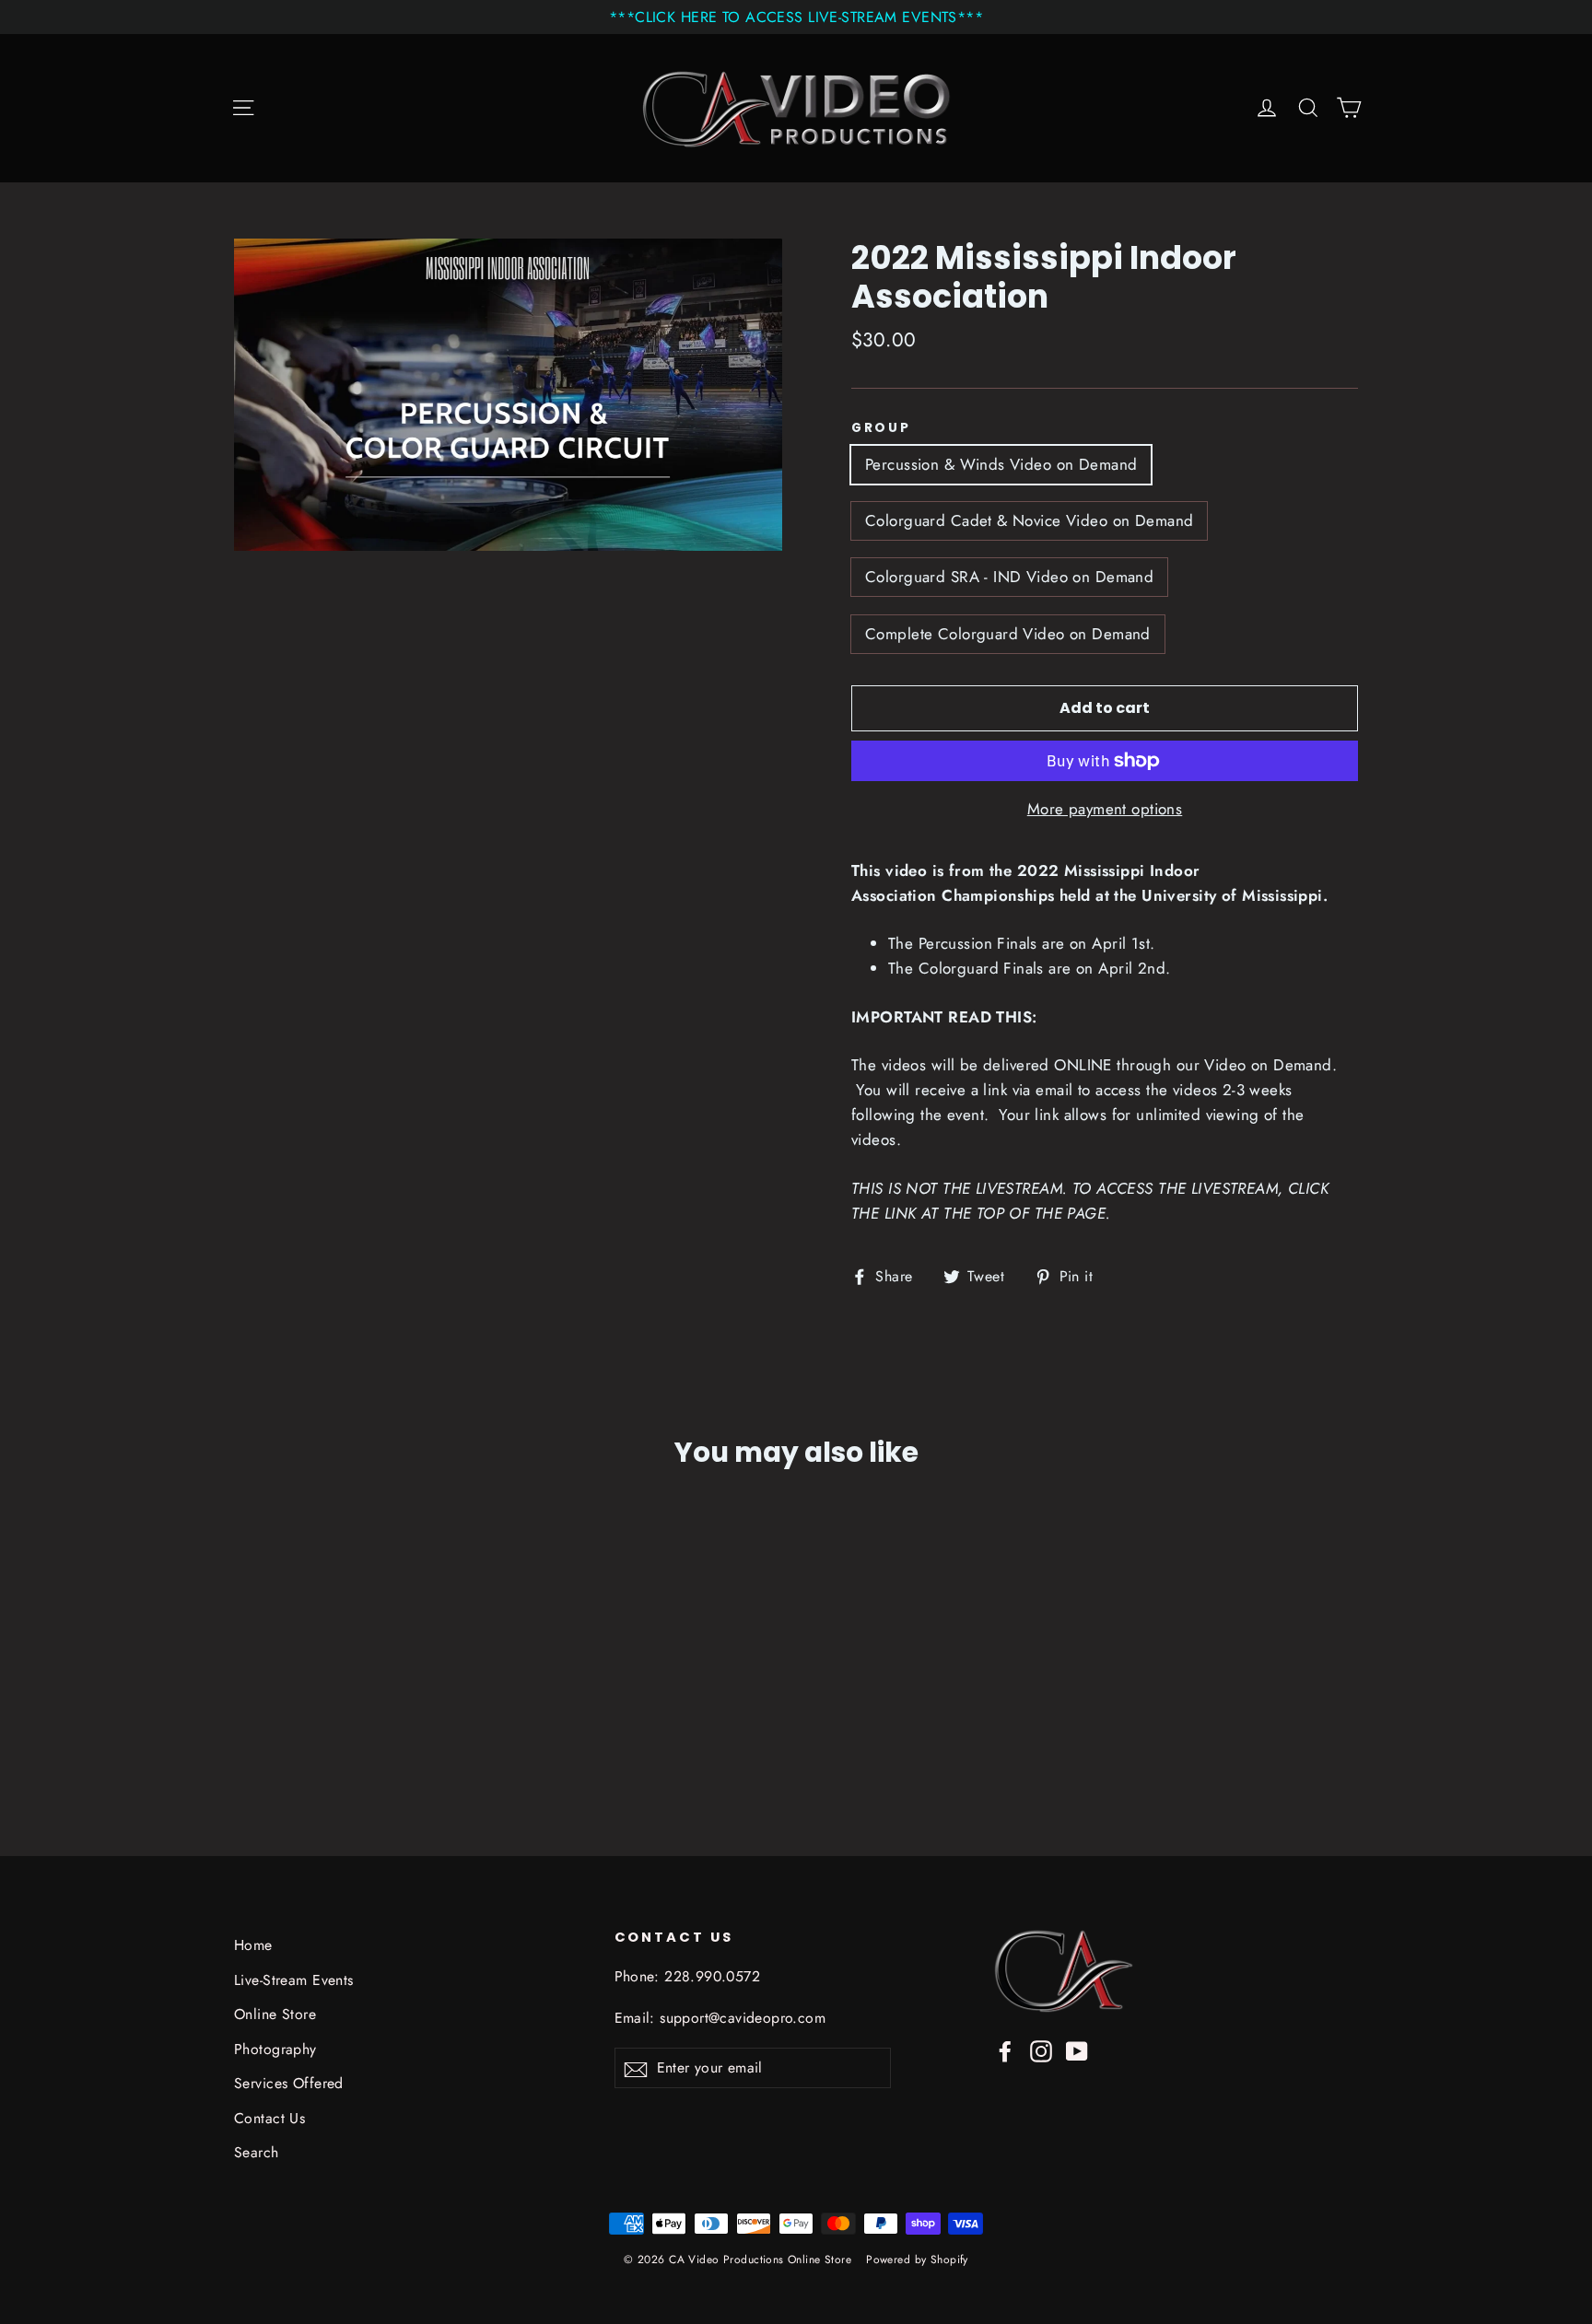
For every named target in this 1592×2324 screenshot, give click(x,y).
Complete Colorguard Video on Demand (1008, 634)
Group (881, 428)
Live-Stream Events (294, 1980)
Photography (275, 2049)
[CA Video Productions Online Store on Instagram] (1041, 2050)
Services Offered (289, 2083)
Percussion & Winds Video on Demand (1001, 464)
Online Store (275, 2014)
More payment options (1105, 809)
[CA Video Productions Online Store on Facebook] (1005, 2050)
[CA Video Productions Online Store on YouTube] (1077, 2050)
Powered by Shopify (917, 2260)
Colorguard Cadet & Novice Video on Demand (1029, 520)
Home (253, 1945)
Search (257, 2152)
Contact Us (269, 2118)
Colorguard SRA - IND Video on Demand (1009, 577)
